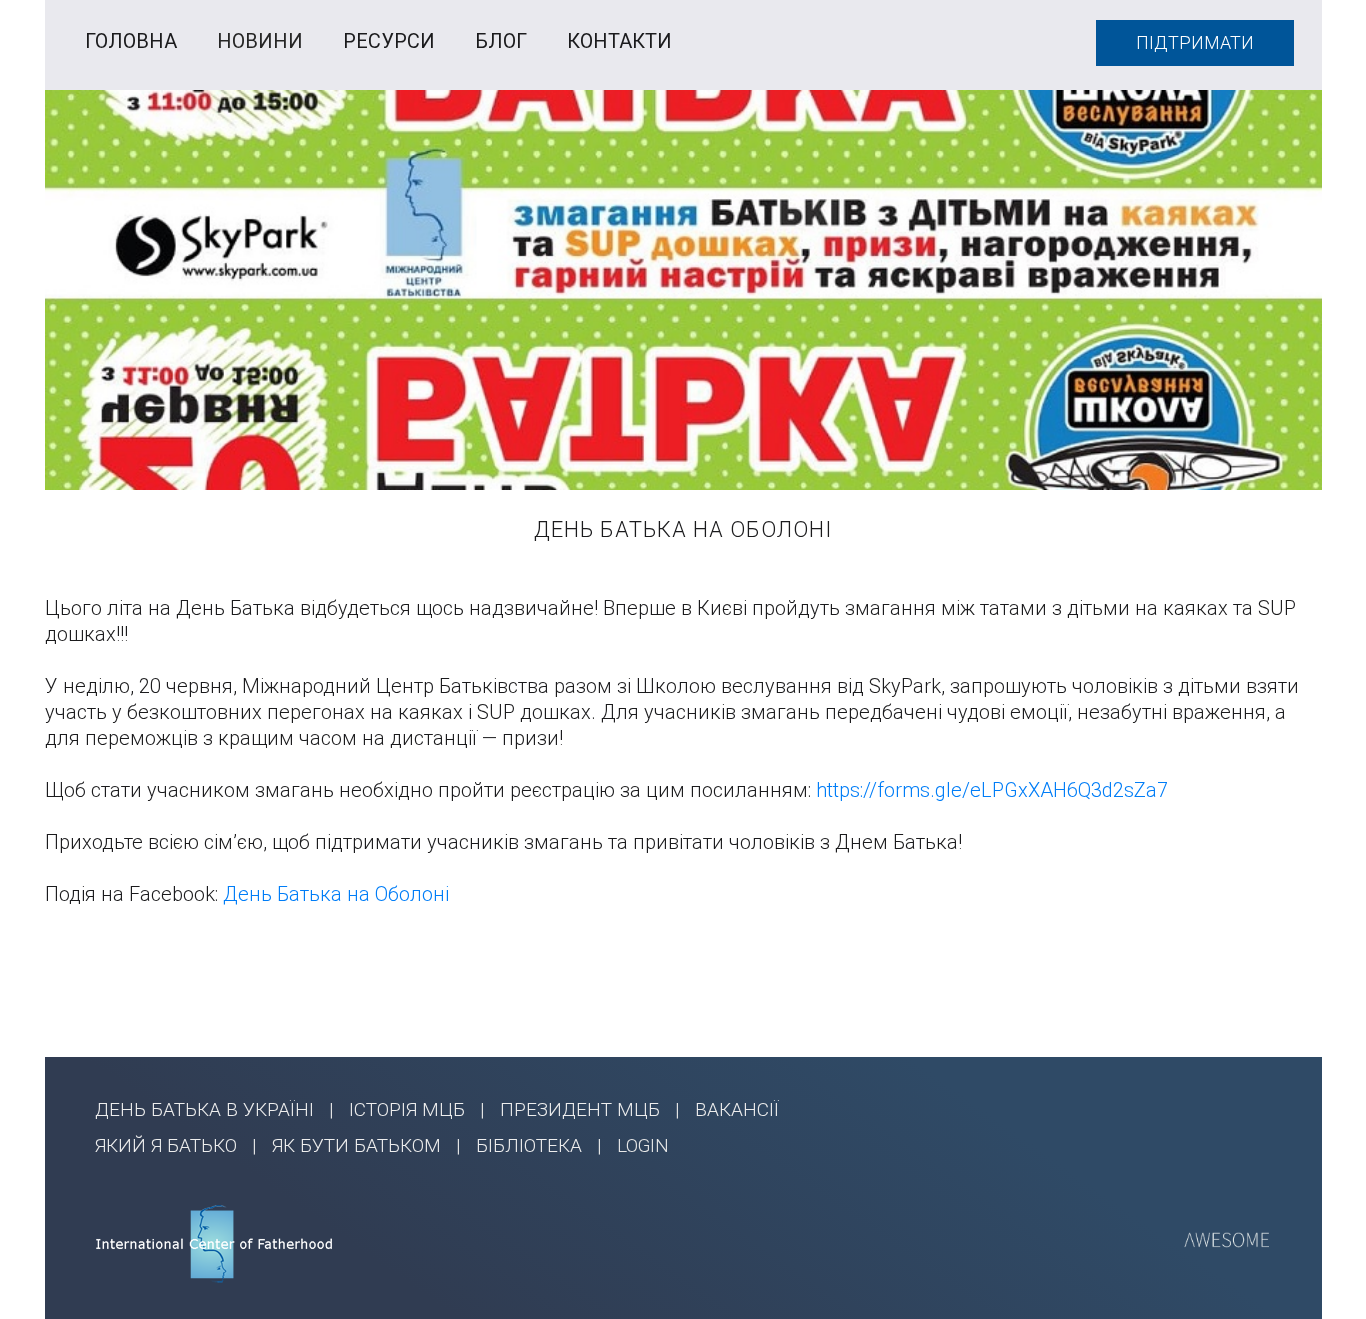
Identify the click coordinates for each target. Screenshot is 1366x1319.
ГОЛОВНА (131, 41)
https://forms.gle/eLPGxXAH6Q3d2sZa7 (992, 790)
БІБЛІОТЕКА (529, 1145)
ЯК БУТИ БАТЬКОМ (356, 1145)
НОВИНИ (260, 41)
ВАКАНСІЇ (737, 1109)
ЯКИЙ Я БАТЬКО (166, 1145)
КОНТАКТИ (619, 41)
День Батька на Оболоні (336, 894)
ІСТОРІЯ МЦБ (407, 1109)
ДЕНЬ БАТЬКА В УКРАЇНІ (204, 1109)
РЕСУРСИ (389, 41)
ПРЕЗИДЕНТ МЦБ (580, 1109)
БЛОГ (501, 41)
